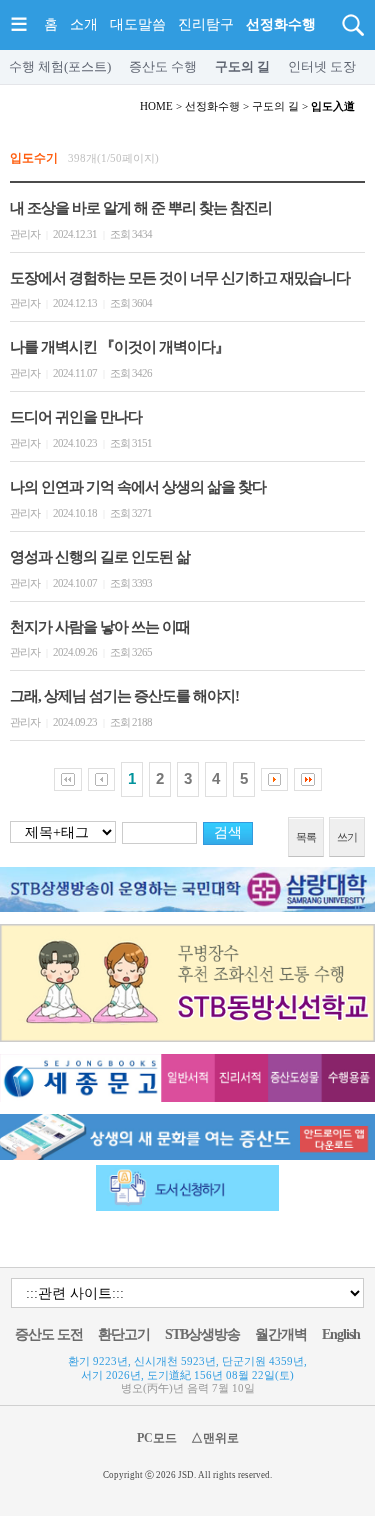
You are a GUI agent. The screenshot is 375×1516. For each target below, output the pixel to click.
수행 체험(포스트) (60, 66)
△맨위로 (215, 1438)
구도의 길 (242, 66)
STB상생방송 (202, 1334)
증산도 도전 (49, 1334)
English (341, 1334)
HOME (156, 106)
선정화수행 (281, 24)
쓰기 (347, 837)
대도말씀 (138, 24)
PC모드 (157, 1438)
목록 (306, 837)
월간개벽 (281, 1334)
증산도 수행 (163, 66)
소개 (84, 24)
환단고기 (124, 1334)
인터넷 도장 (322, 66)
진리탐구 (206, 24)
